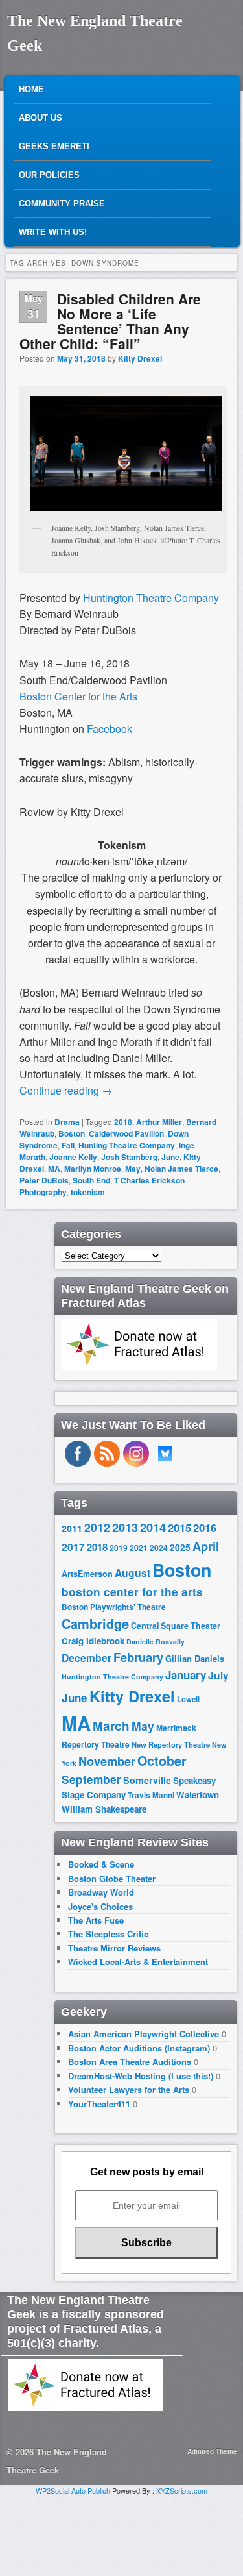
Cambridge (95, 1624)
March (111, 1726)
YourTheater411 (99, 2104)
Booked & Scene (101, 1864)
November (107, 1761)
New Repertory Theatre (171, 1744)
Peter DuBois (44, 1180)
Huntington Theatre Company (112, 1677)
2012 (97, 1527)
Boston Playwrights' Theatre (114, 1607)
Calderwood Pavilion (126, 1133)
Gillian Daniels (195, 1658)
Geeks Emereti (54, 146)
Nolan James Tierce (181, 1169)
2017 (73, 1547)
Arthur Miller (159, 1122)
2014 (153, 1527)
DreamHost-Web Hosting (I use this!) (141, 2076)
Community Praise (62, 204)
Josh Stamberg (129, 1157)
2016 (205, 1528)
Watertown (198, 1795)
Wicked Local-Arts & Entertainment (138, 1962)
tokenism (88, 1192)
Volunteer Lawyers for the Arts (129, 2089)
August (133, 1573)
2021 (139, 1548)
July (218, 1675)
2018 (123, 1122)
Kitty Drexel (140, 358)
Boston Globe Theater (112, 1878)
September (91, 1779)
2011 (72, 1528)
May (133, 1169)
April (206, 1546)
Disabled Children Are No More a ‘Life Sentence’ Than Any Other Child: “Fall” (110, 321)
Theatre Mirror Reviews (114, 1948)
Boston (72, 1133)
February (138, 1657)
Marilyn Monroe (93, 1169)
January (186, 1675)
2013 (125, 1528)
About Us (40, 118)
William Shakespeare (104, 1809)
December (87, 1658)
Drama (67, 1122)
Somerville (147, 1780)
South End (91, 1180)
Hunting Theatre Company (127, 1145)
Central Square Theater (176, 1626)
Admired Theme (212, 2451)
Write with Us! (53, 232)
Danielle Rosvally (156, 1641)
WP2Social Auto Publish (73, 2490)
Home (31, 89)
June (170, 1157)
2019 (119, 1548)
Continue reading (66, 1090)
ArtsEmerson (87, 1574)
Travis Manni (151, 1795)
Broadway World (101, 1892)
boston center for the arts (132, 1592)
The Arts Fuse (96, 1920)
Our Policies (49, 175)
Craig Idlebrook (93, 1641)
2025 (180, 1547)
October (162, 1761)
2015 (179, 1528)
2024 (159, 1548)
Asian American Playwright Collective (144, 2034)
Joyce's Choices (100, 1906)
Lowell (188, 1699)
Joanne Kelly (73, 1157)
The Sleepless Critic (108, 1934)
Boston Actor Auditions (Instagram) (139, 2048)
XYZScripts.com (182, 2490)
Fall (68, 1145)
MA (54, 1169)
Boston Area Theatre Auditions (130, 2062)
